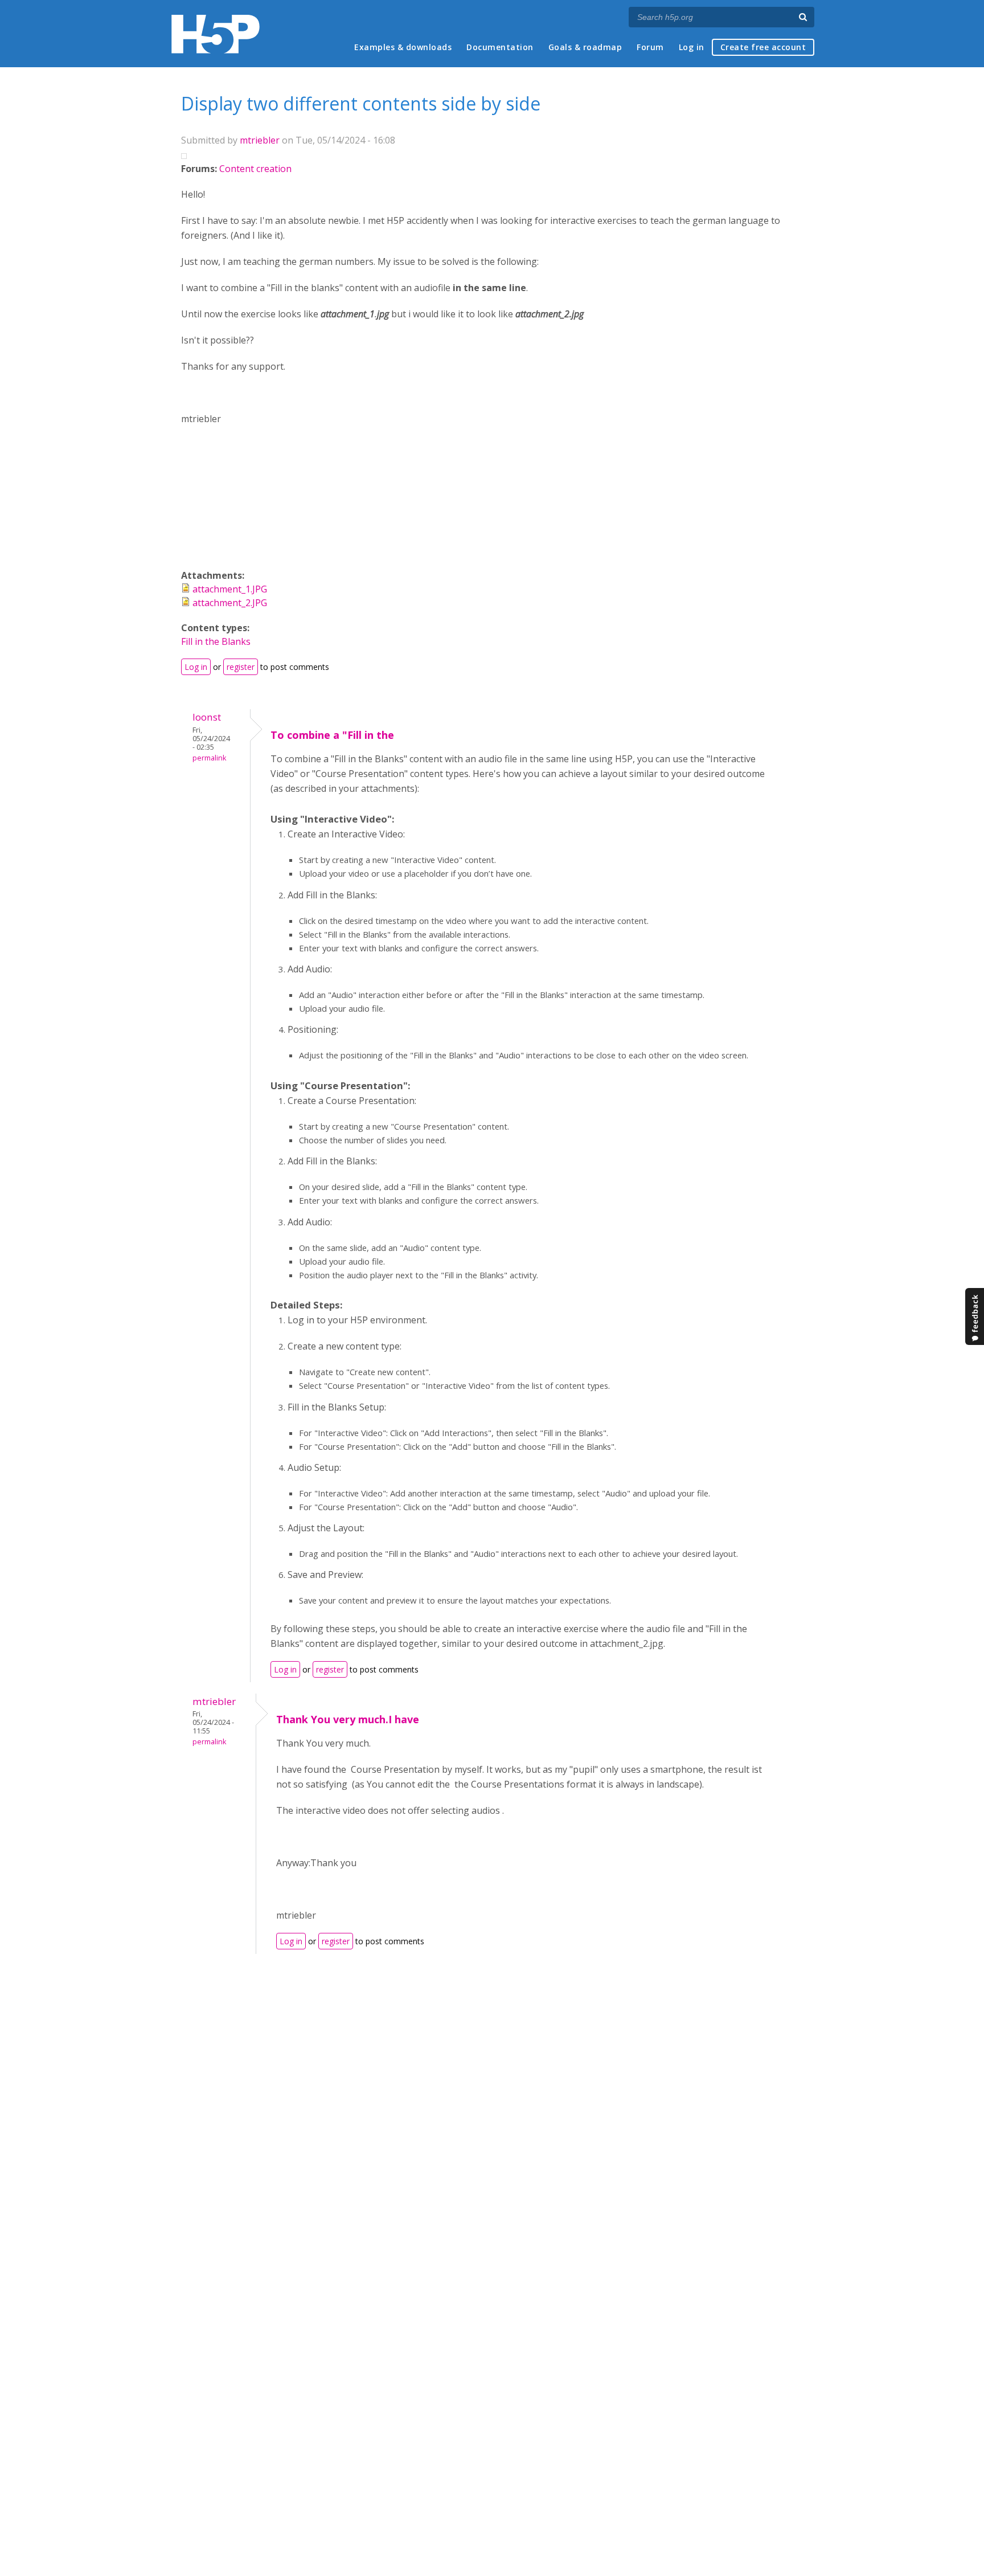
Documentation (500, 47)
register (241, 667)
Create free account (763, 47)
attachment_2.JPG (230, 603)
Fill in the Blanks (216, 641)
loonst (207, 717)
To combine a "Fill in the (332, 735)
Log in (692, 47)
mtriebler (260, 140)
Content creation (255, 169)
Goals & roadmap (585, 47)
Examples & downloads (403, 47)
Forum (650, 47)
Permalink (209, 758)
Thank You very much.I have (348, 1719)
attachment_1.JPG (230, 589)
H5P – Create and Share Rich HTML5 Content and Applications (216, 34)
